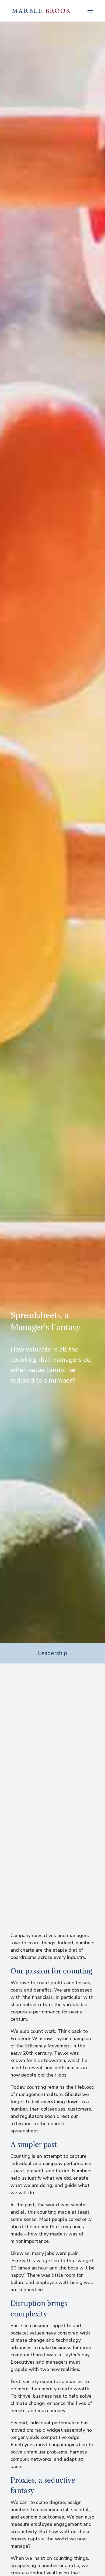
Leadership (52, 1653)
